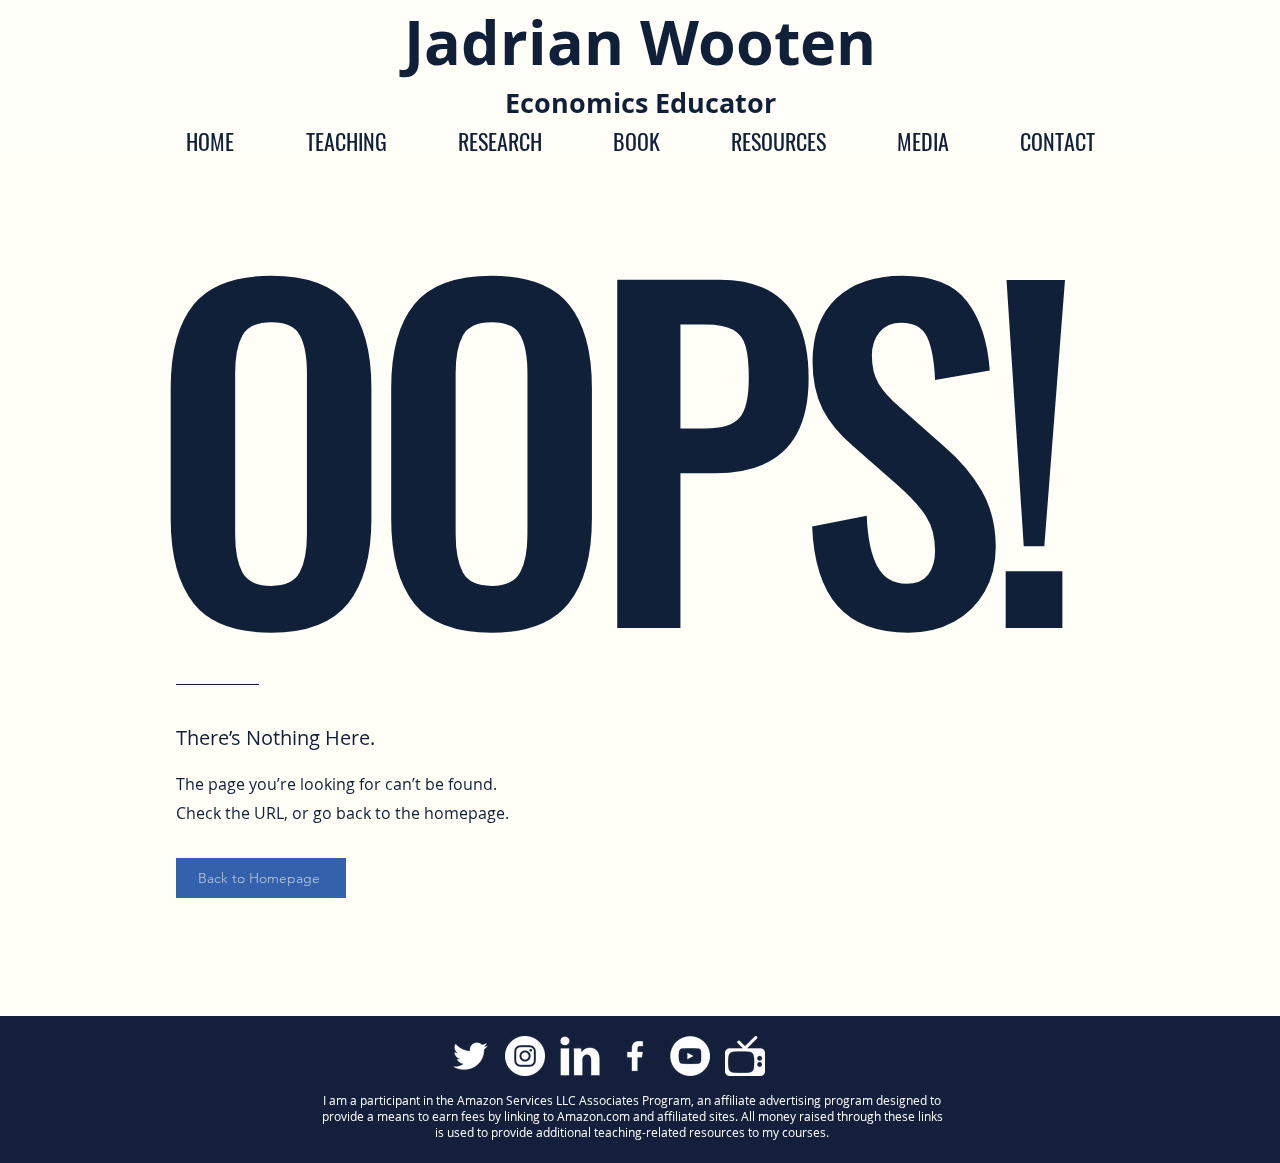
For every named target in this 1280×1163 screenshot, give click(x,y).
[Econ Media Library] (745, 1056)
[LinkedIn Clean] (580, 1056)
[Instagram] (525, 1056)
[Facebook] (635, 1056)
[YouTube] (690, 1056)
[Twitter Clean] (470, 1056)
